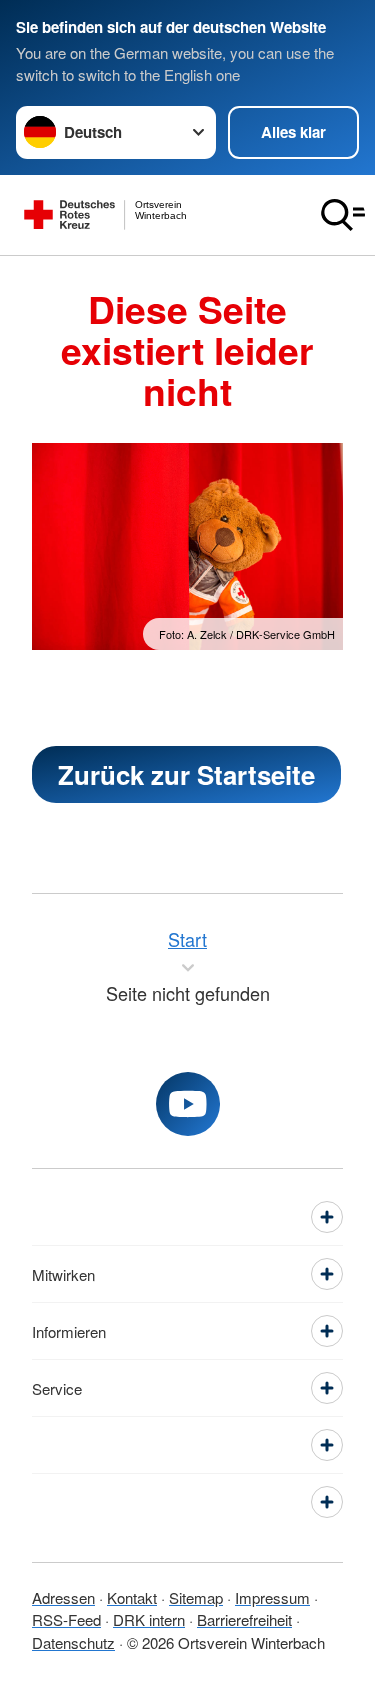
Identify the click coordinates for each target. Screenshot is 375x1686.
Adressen (63, 1597)
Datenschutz (73, 1642)
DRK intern (149, 1619)
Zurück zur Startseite (186, 774)
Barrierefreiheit (244, 1619)
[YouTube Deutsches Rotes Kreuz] (188, 1104)
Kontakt (132, 1597)
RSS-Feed (66, 1619)
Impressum (272, 1597)
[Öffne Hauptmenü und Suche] (343, 215)
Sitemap (196, 1597)
